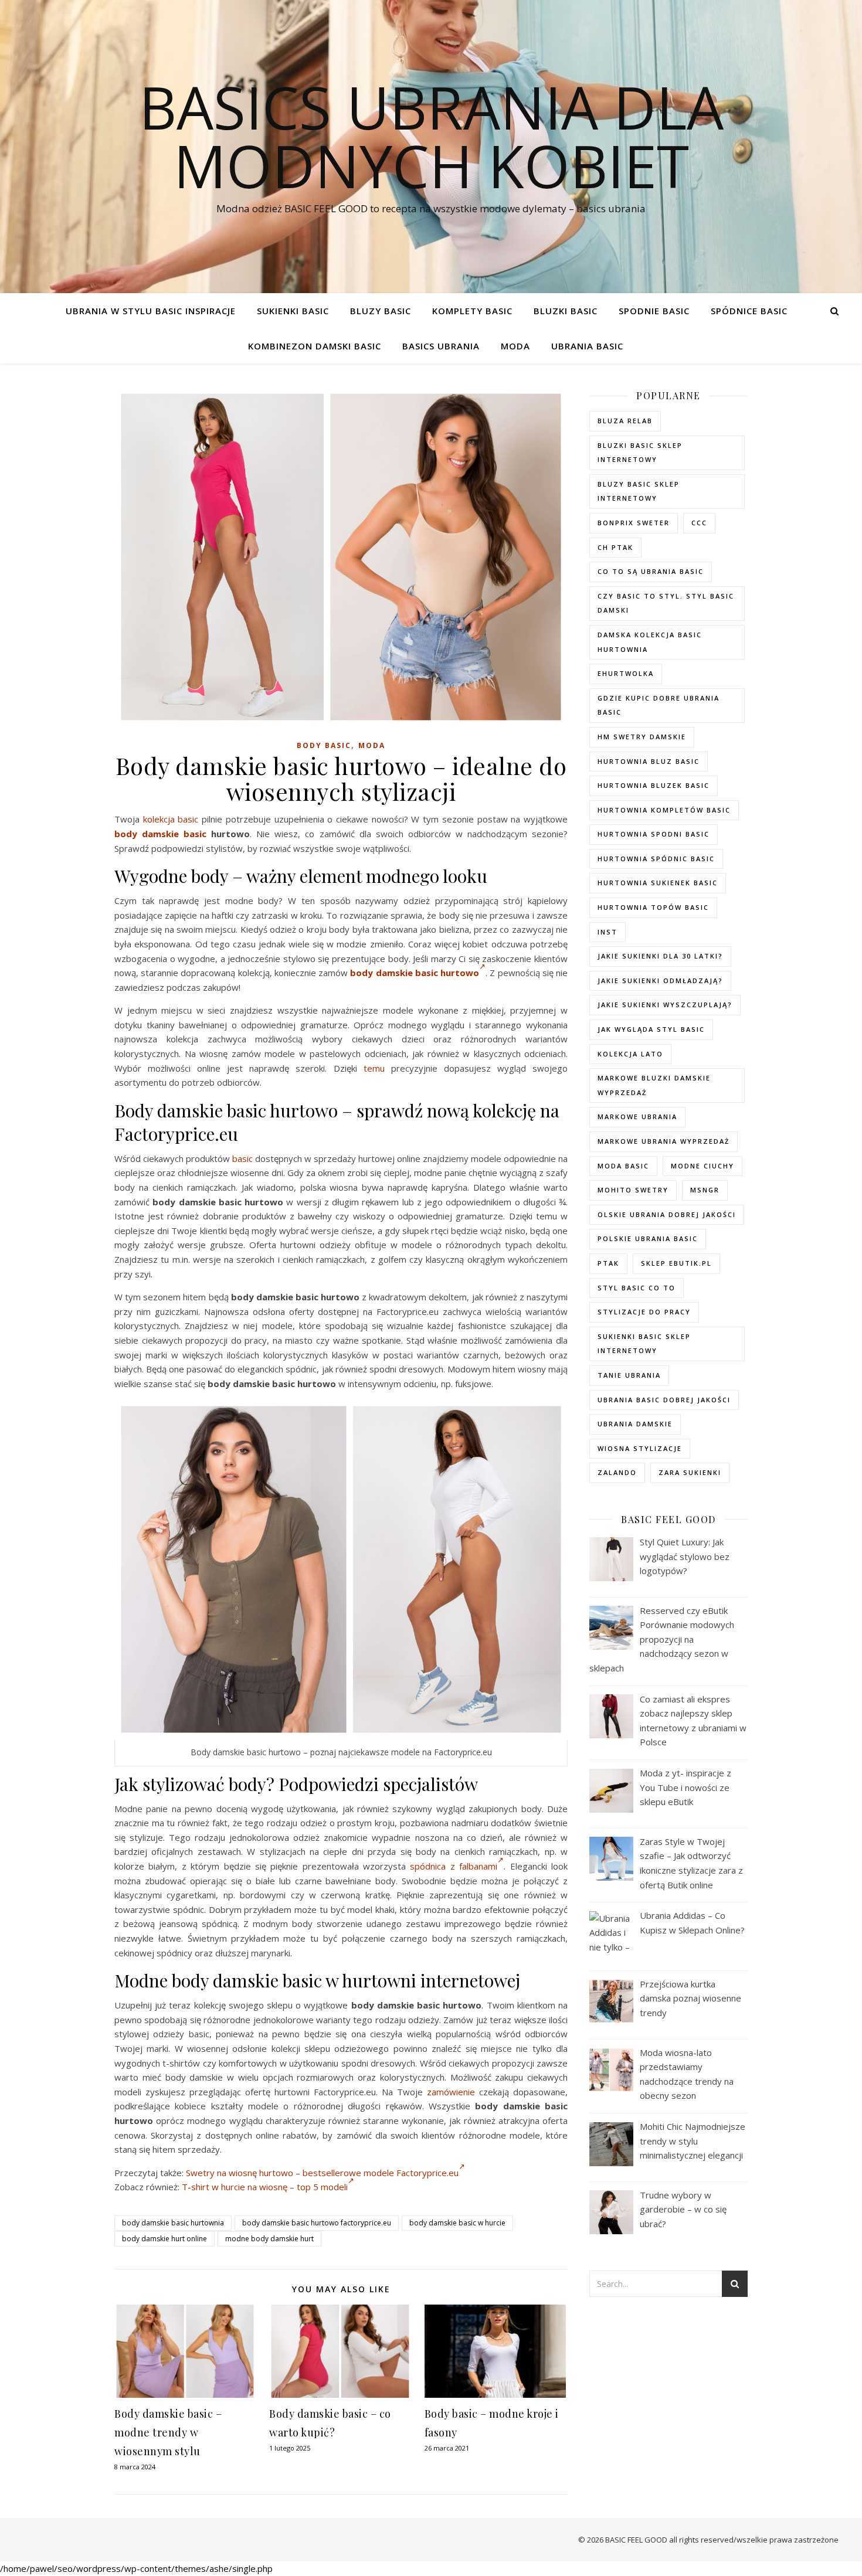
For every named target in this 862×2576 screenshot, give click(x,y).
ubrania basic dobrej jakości (664, 1400)
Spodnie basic (654, 311)
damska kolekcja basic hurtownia (650, 642)
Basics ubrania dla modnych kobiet (431, 136)
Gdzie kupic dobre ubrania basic (659, 705)
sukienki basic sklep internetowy (644, 1344)
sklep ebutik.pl (676, 1263)
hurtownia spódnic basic (656, 859)
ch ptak (615, 547)
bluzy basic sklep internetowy (639, 491)
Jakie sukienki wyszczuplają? (665, 1005)
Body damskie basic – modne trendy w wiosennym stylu (168, 2432)
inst (608, 932)
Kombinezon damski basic (315, 346)
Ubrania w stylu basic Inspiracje (151, 311)
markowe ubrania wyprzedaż (664, 1141)
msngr (705, 1190)
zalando (617, 1472)
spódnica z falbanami (454, 1866)
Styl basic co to (637, 1288)
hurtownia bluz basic (649, 761)
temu (374, 1068)
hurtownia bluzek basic (654, 785)
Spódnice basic (749, 311)
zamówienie (451, 2092)
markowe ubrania (637, 1117)
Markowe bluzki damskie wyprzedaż (654, 1085)
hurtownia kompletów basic (664, 810)
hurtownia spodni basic (654, 834)
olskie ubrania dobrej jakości (667, 1214)
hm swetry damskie (642, 737)
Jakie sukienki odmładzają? (660, 981)
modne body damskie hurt (269, 2239)
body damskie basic (160, 834)
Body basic (324, 745)
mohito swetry (633, 1190)
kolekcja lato (630, 1054)
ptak (608, 1263)
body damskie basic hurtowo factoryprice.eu (317, 2223)
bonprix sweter (634, 523)
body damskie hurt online (164, 2239)
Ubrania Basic (587, 346)
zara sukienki (690, 1472)
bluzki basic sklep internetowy (640, 453)
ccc (699, 523)
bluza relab (625, 421)
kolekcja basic (171, 819)
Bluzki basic (566, 311)
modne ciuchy (703, 1166)
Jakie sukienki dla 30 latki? (660, 956)
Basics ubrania (441, 346)
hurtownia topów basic (653, 907)
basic (242, 1158)
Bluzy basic (381, 311)
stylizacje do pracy (644, 1312)
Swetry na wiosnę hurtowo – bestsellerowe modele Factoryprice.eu (322, 2173)
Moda (515, 346)
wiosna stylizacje (640, 1448)
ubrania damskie (635, 1424)
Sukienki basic (293, 311)
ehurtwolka (626, 673)
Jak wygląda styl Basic (651, 1029)
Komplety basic (472, 311)
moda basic (623, 1166)
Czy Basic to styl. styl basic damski (666, 603)
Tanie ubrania (629, 1375)
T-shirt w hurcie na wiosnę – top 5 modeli (265, 2187)
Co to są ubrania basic (651, 571)
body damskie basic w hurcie (457, 2223)
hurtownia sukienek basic (658, 883)
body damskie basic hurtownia (173, 2223)
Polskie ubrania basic (648, 1238)
